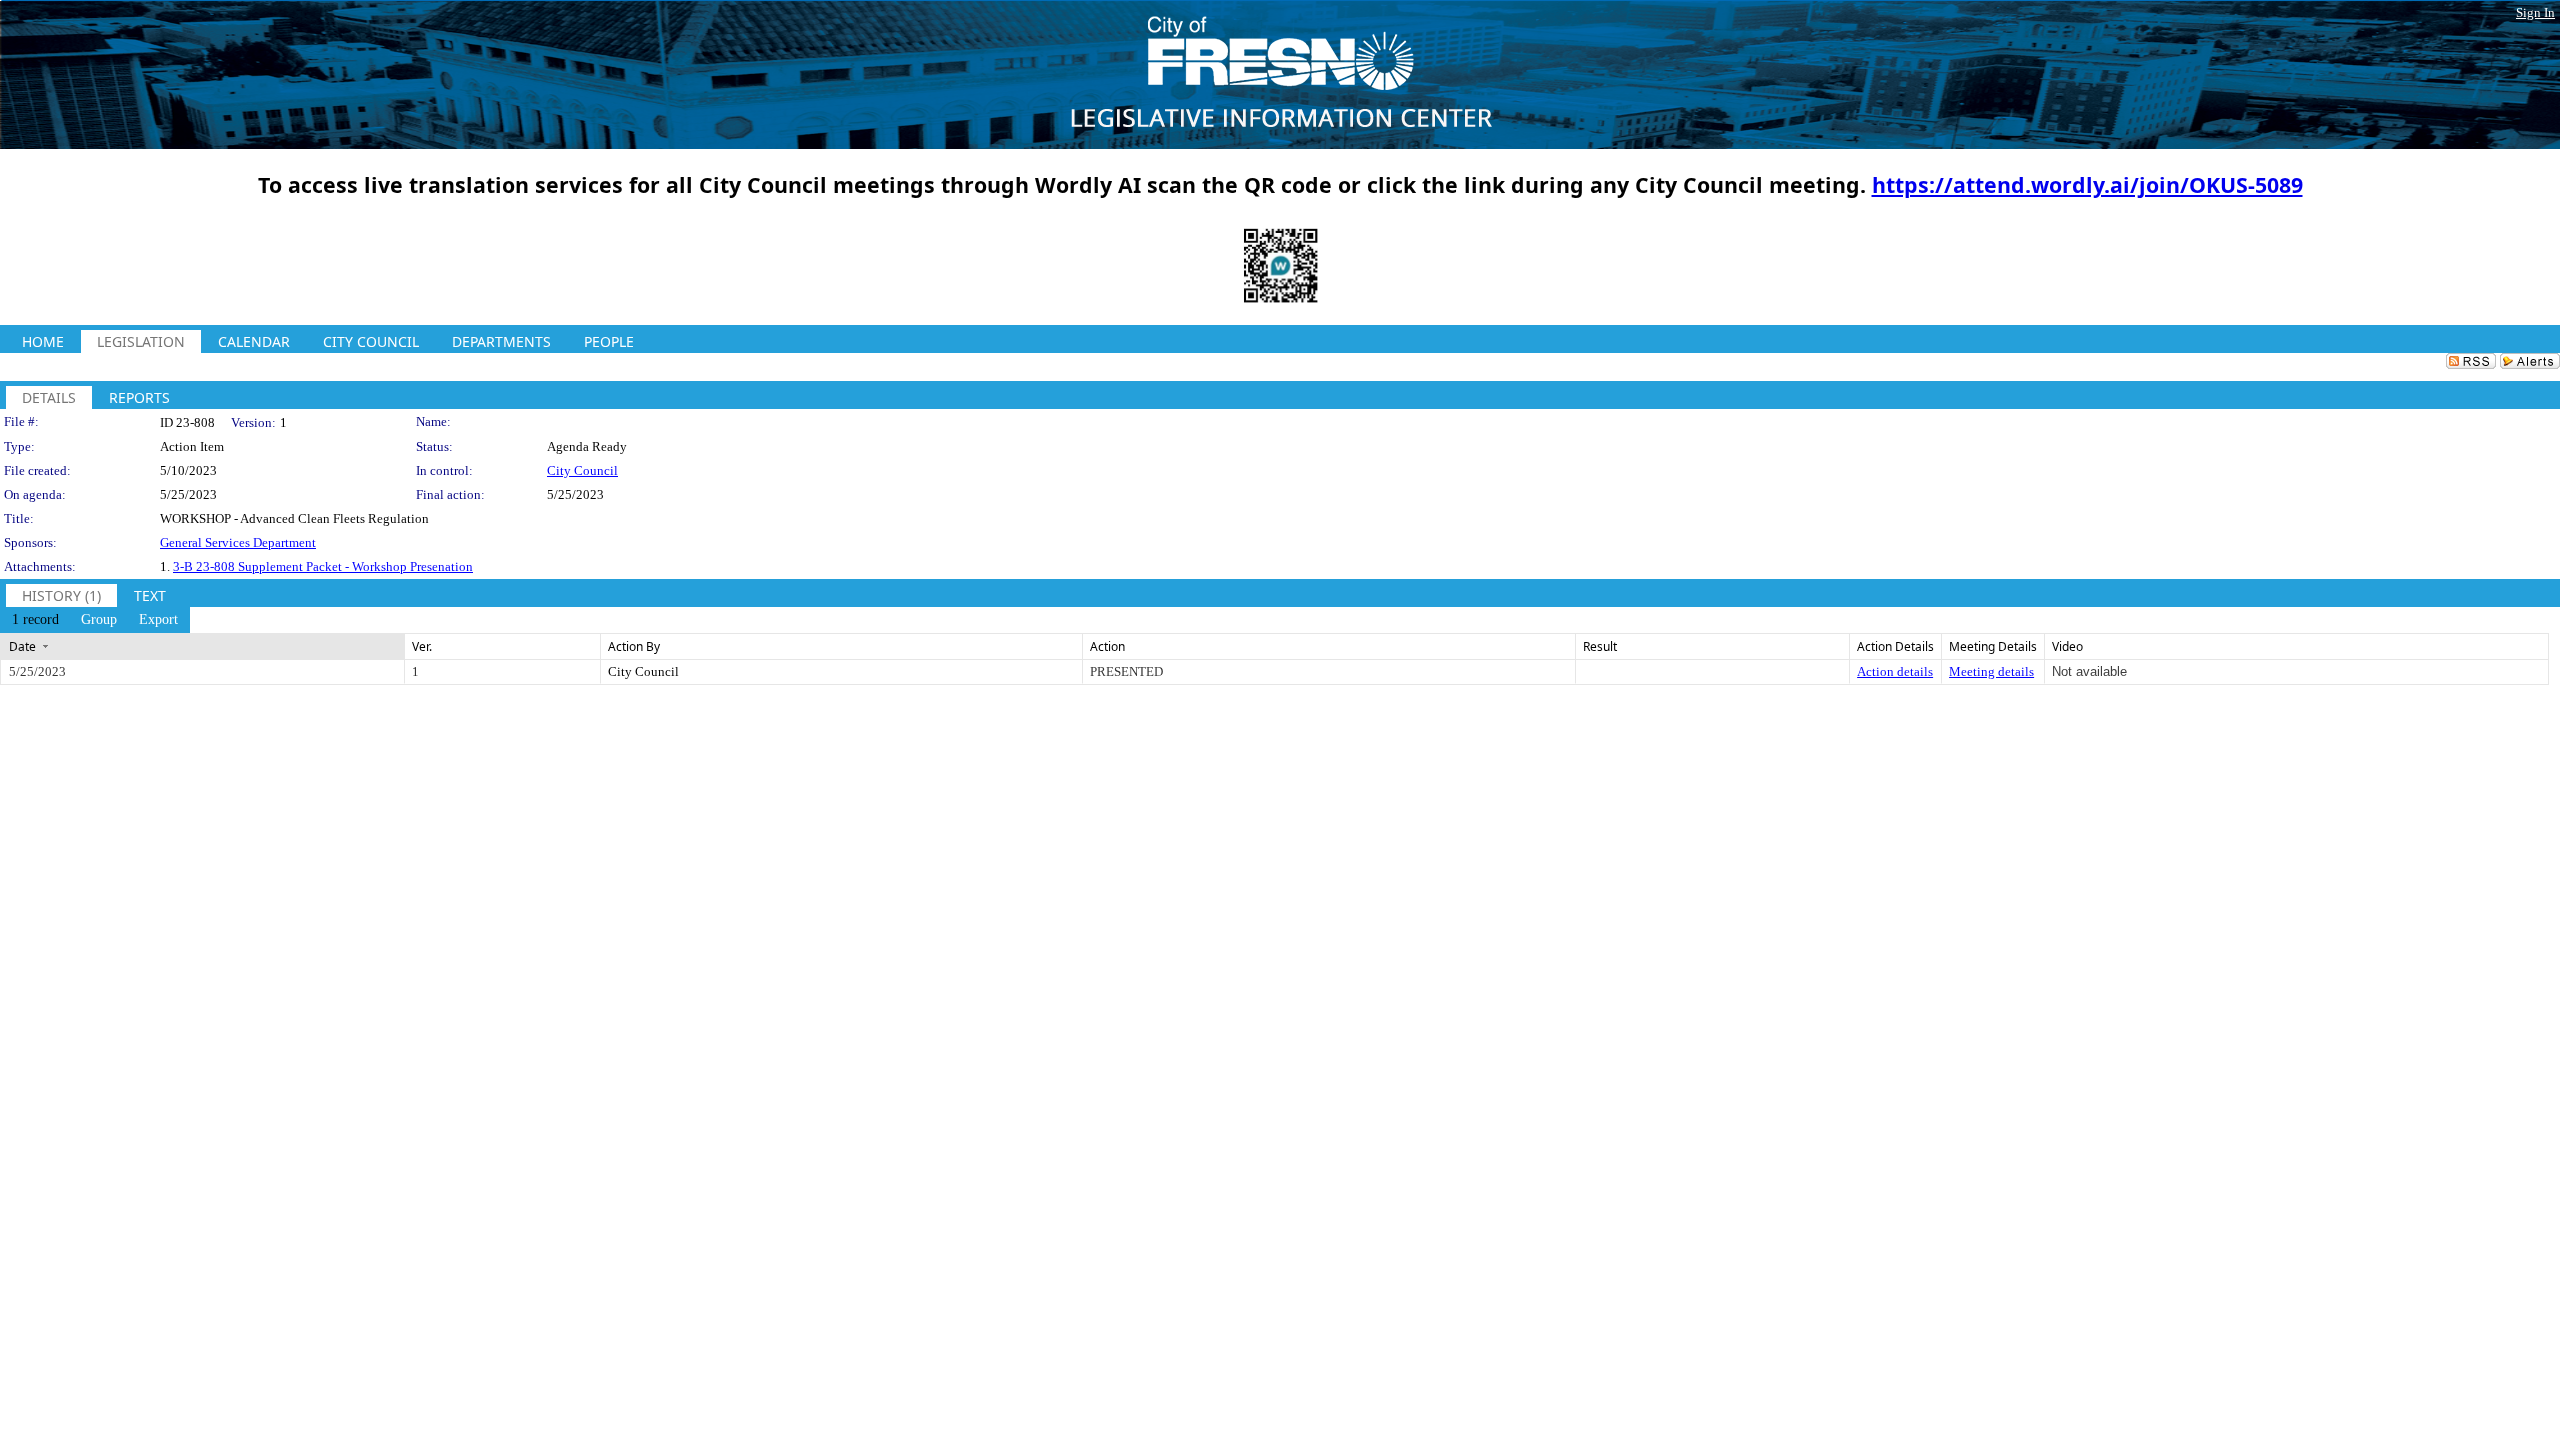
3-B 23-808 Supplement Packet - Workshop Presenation (323, 566)
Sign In (2535, 12)
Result (1600, 646)
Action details (1895, 671)
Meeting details (1991, 671)
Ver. (422, 646)
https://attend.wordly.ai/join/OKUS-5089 (2087, 184)
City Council (582, 470)
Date (22, 646)
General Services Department (238, 542)
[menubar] (95, 620)
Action (1107, 646)
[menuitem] (35, 620)
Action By (634, 646)
